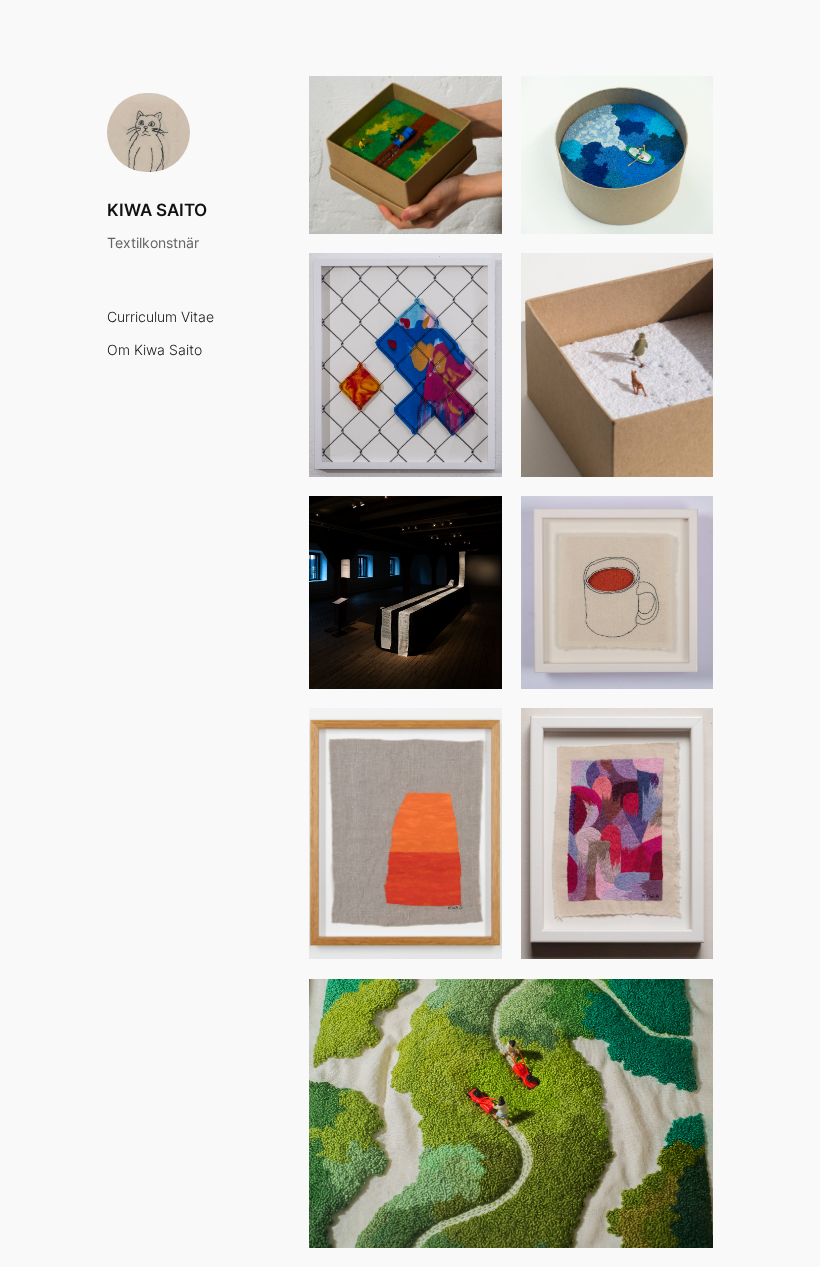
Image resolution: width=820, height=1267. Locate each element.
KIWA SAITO (157, 210)
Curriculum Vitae (160, 317)
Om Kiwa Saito (154, 350)
